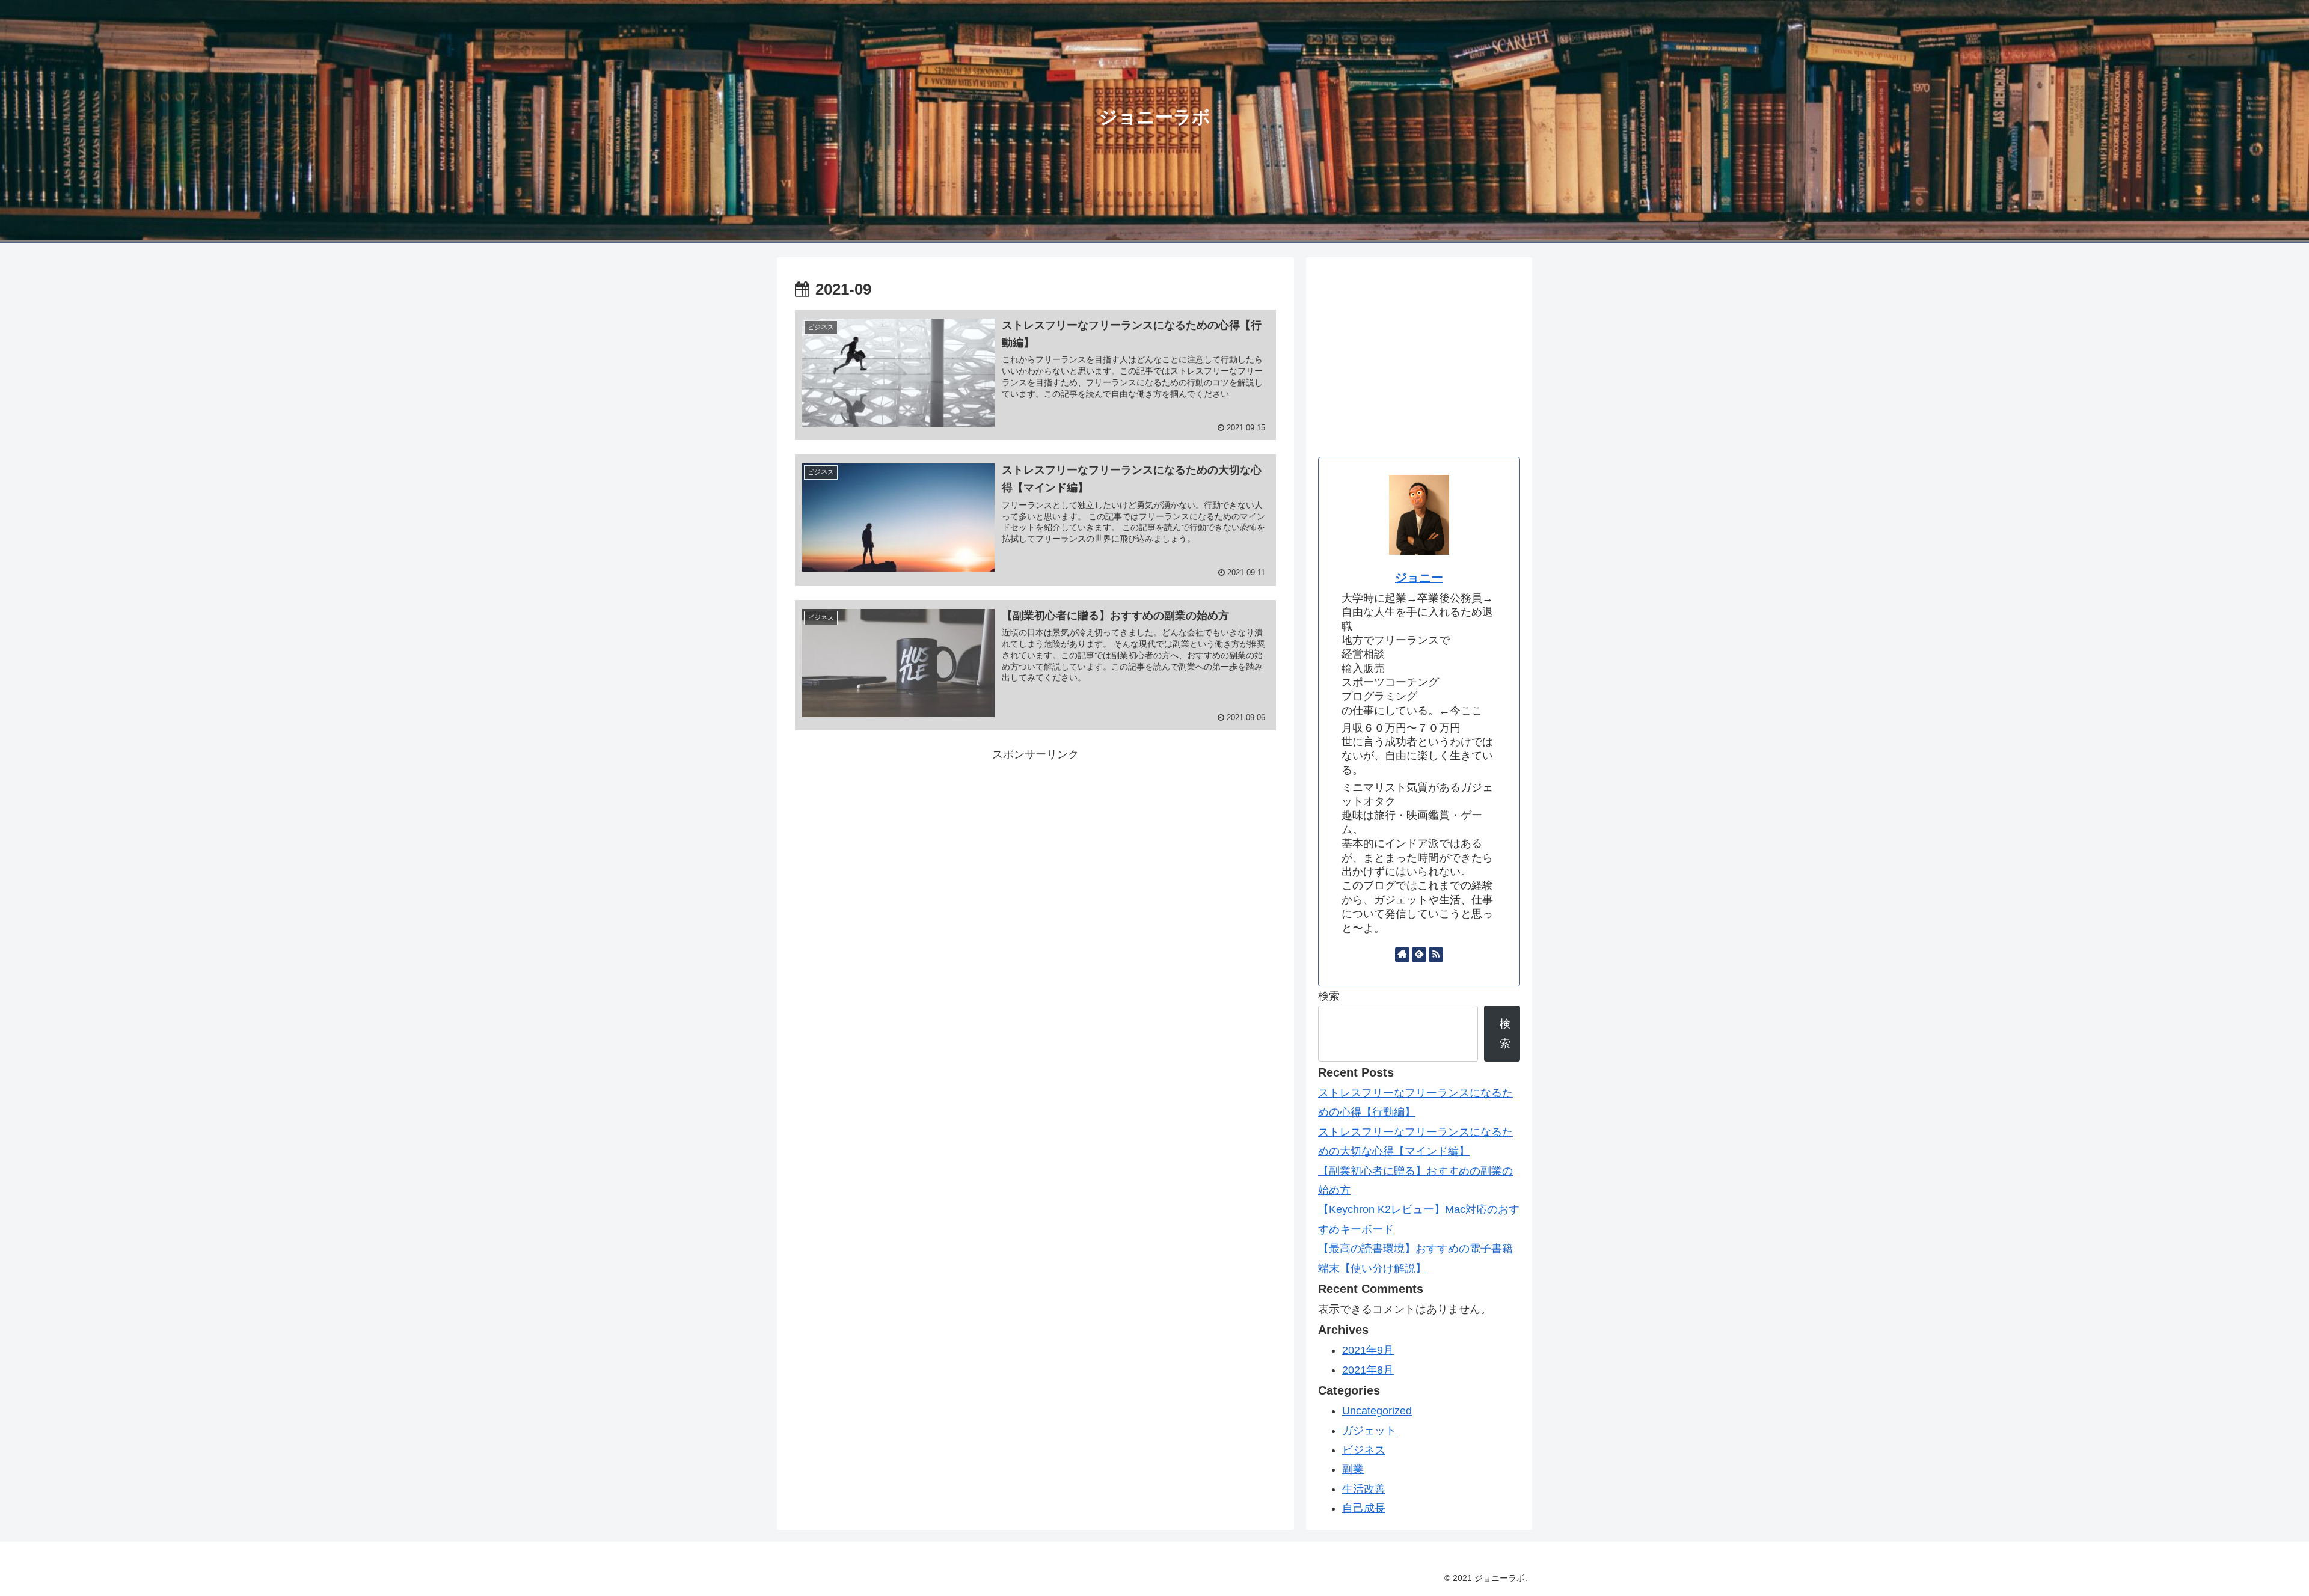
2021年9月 (1368, 1350)
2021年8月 (1368, 1370)
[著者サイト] (1402, 955)
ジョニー (1419, 578)
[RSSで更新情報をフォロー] (1436, 955)
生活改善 (1364, 1489)
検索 (1329, 996)
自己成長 (1364, 1508)
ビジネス (1364, 1450)
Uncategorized (1377, 1411)
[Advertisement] (1035, 848)
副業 (1353, 1469)
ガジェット (1369, 1431)
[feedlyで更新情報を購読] (1419, 955)
